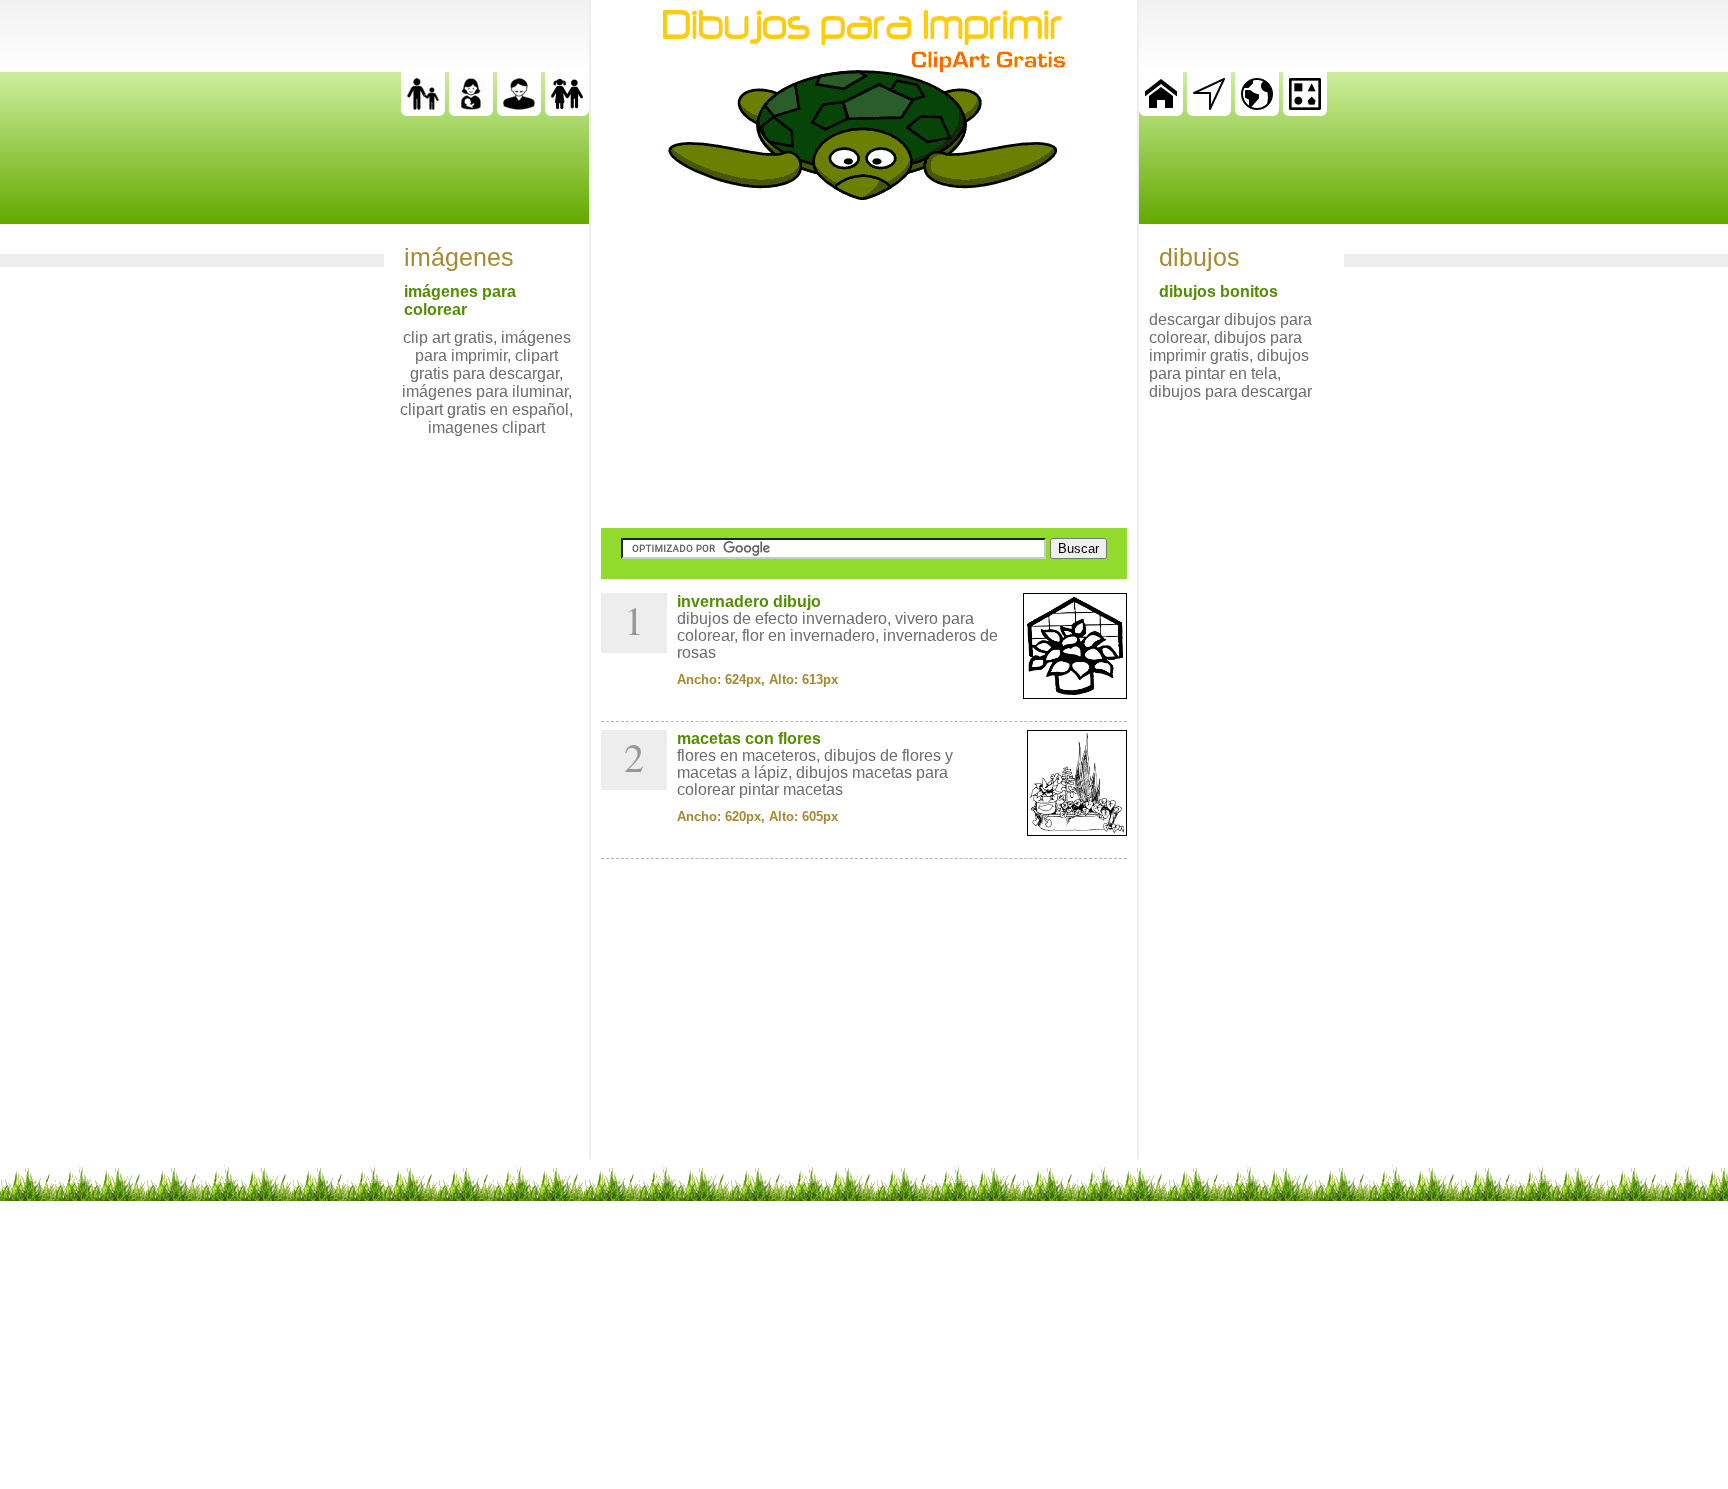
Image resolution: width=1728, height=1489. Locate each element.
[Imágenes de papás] (519, 110)
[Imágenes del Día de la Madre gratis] (471, 110)
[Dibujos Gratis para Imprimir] (1161, 110)
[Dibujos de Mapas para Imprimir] (1257, 110)
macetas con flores (749, 738)
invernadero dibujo (749, 601)
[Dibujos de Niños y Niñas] (567, 110)
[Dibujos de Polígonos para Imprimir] (1305, 110)
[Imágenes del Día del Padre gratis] (423, 110)
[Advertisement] (864, 364)
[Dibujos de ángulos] (1209, 110)
